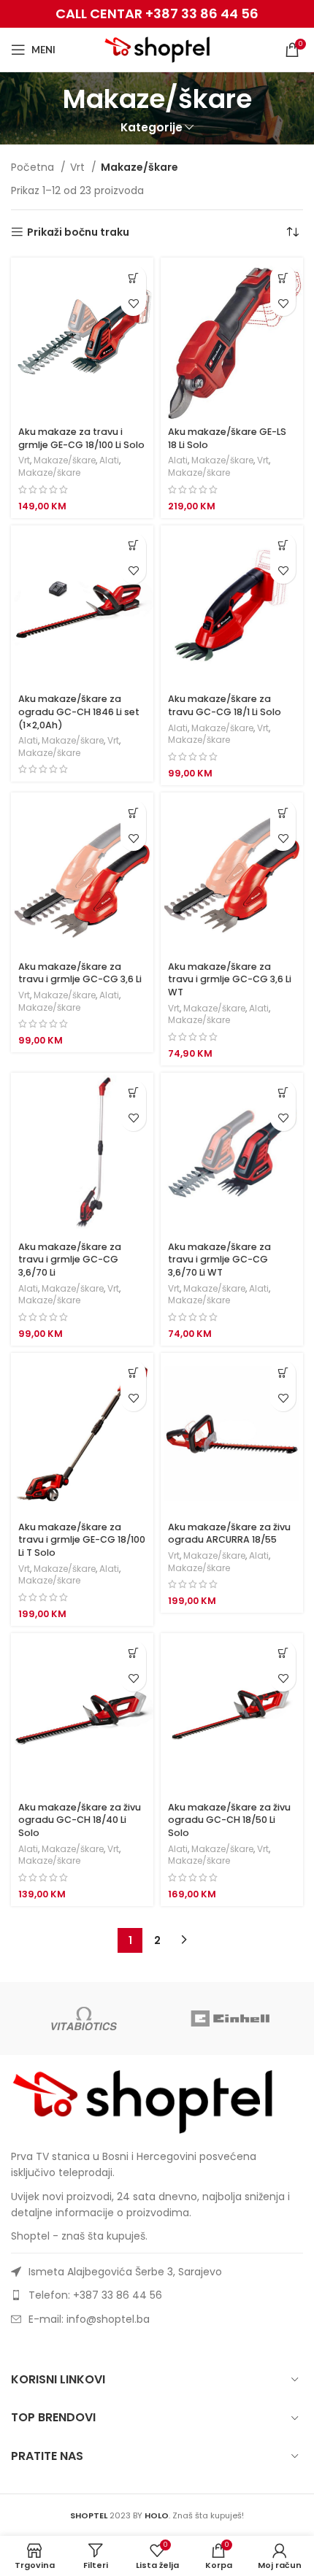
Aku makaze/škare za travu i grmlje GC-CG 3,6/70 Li (70, 1260)
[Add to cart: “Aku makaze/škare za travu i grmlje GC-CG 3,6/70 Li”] (133, 1093)
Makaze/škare (65, 460)
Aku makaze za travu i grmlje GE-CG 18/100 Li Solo (81, 438)
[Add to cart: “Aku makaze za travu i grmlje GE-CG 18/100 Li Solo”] (133, 278)
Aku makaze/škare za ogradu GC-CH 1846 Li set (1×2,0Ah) (79, 712)
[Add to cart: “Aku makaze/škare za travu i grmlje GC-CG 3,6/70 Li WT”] (283, 1093)
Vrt (79, 167)
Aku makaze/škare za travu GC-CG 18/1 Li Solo (225, 705)
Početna (34, 167)
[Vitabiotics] (84, 2018)
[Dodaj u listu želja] (133, 303)
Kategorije (152, 127)
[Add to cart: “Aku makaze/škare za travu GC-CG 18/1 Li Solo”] (283, 545)
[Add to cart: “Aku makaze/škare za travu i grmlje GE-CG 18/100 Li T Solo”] (133, 1373)
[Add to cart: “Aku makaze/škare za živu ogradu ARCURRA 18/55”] (283, 1373)
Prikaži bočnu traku (78, 232)
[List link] (157, 2295)
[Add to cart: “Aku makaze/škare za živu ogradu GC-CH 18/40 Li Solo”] (133, 1653)
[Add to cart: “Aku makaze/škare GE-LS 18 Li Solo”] (283, 278)
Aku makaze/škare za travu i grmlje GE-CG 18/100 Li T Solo (82, 1540)
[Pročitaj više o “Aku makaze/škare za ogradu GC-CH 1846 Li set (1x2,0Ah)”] (133, 545)
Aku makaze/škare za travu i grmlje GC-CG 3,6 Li (80, 973)
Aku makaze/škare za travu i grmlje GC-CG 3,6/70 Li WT (219, 1260)
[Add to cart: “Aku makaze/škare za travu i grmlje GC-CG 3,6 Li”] (133, 813)
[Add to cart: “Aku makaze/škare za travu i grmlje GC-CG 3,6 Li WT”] (283, 813)
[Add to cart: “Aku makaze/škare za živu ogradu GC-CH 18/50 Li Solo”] (283, 1653)
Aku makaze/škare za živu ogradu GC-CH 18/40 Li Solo (80, 1820)
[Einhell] (230, 2018)
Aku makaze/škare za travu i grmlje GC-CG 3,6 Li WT (230, 979)
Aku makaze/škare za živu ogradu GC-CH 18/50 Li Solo (229, 1820)
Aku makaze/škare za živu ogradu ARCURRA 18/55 (229, 1534)
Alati (109, 460)
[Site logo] (157, 49)
